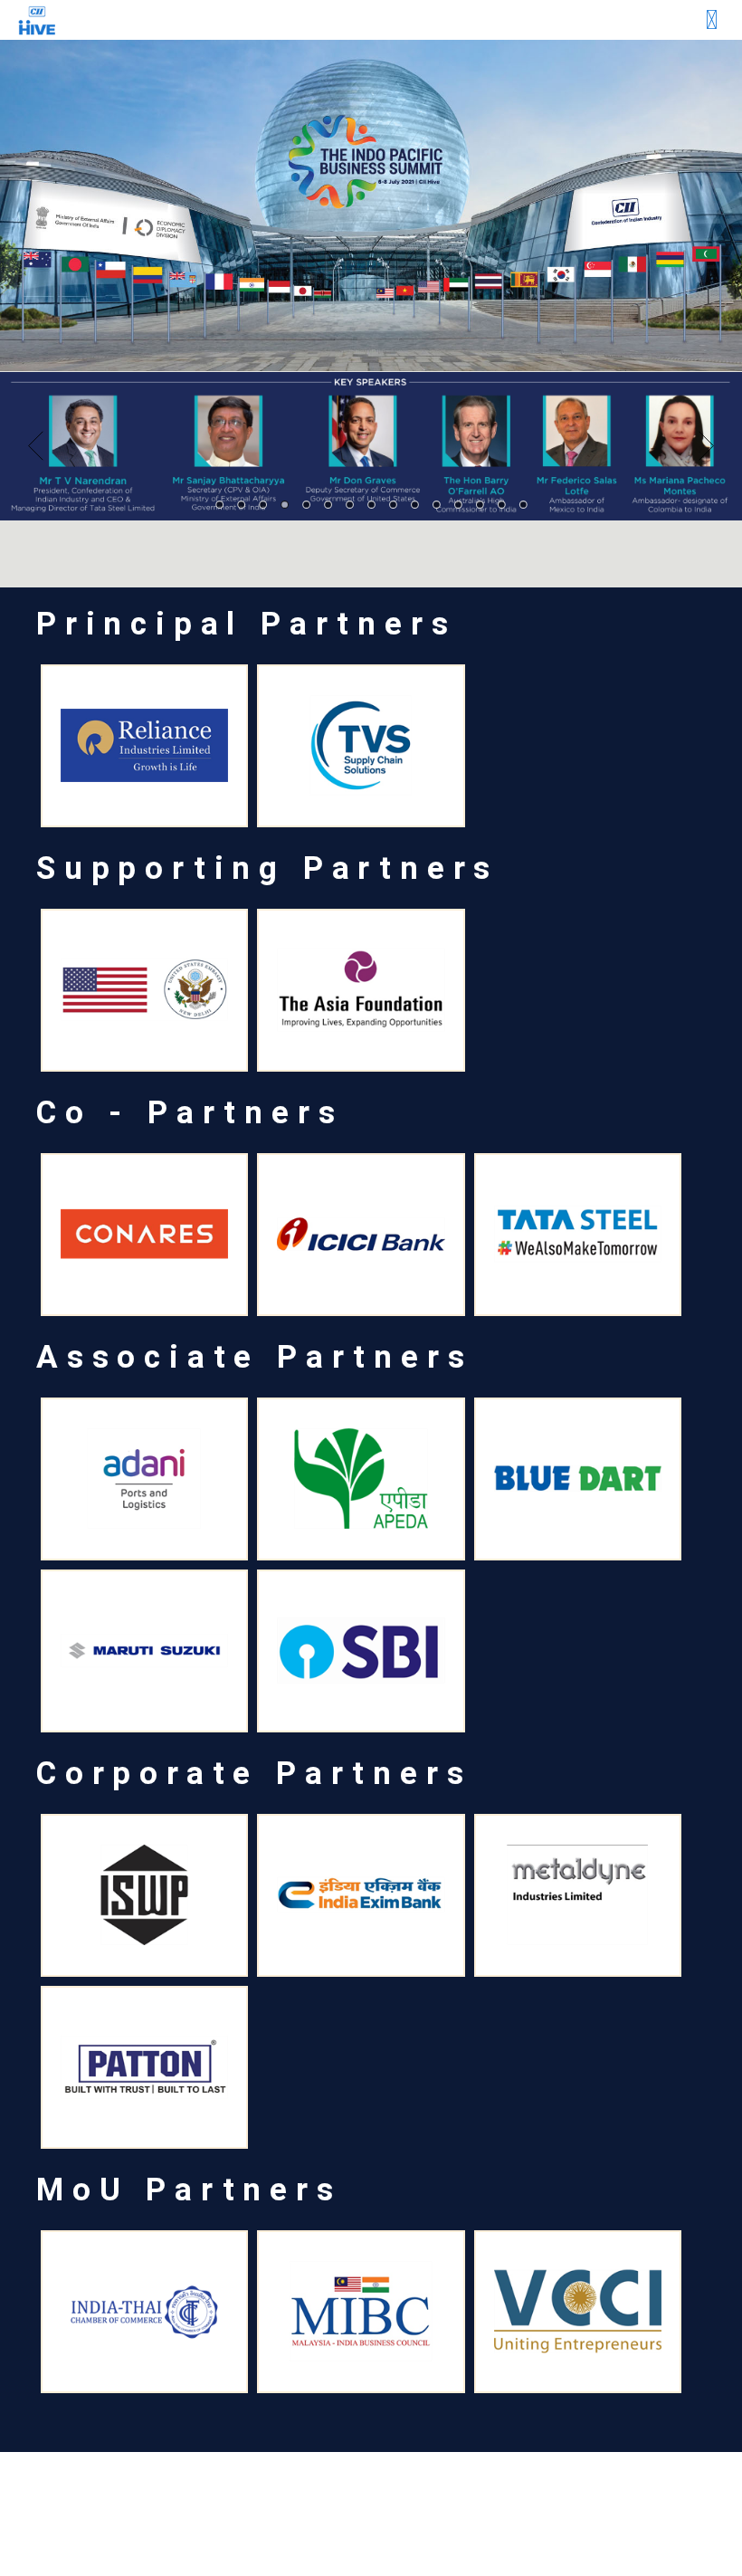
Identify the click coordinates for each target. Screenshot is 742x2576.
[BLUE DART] (578, 1479)
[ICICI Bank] (361, 1235)
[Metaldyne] (578, 1895)
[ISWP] (144, 1895)
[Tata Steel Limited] (578, 1235)
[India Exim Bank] (361, 1895)
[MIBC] (361, 2312)
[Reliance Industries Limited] (144, 746)
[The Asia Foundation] (361, 990)
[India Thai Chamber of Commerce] (144, 2312)
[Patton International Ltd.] (144, 2067)
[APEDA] (361, 1479)
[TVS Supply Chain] (361, 746)
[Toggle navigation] (712, 20)
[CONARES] (144, 1235)
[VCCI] (578, 2312)
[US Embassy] (144, 990)
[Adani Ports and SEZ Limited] (144, 1479)
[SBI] (361, 1651)
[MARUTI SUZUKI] (144, 1651)
